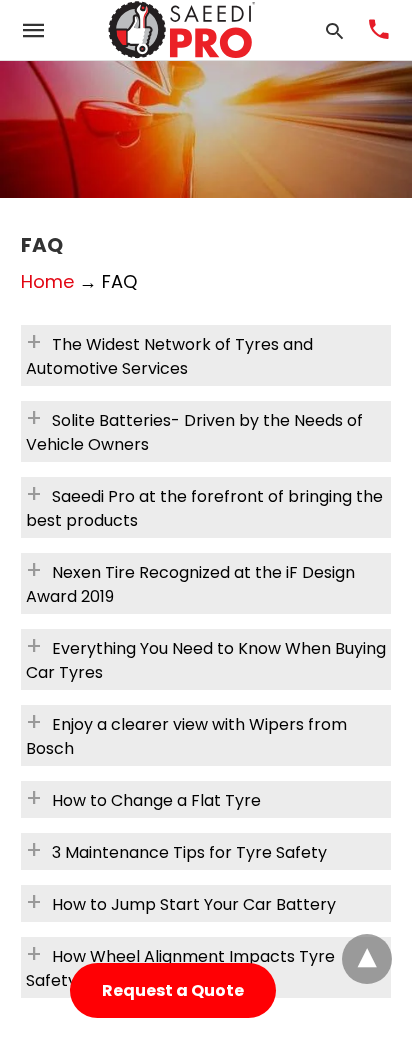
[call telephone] (379, 31)
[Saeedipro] (182, 30)
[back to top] (367, 959)
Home (47, 281)
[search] (334, 30)
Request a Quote (173, 990)
